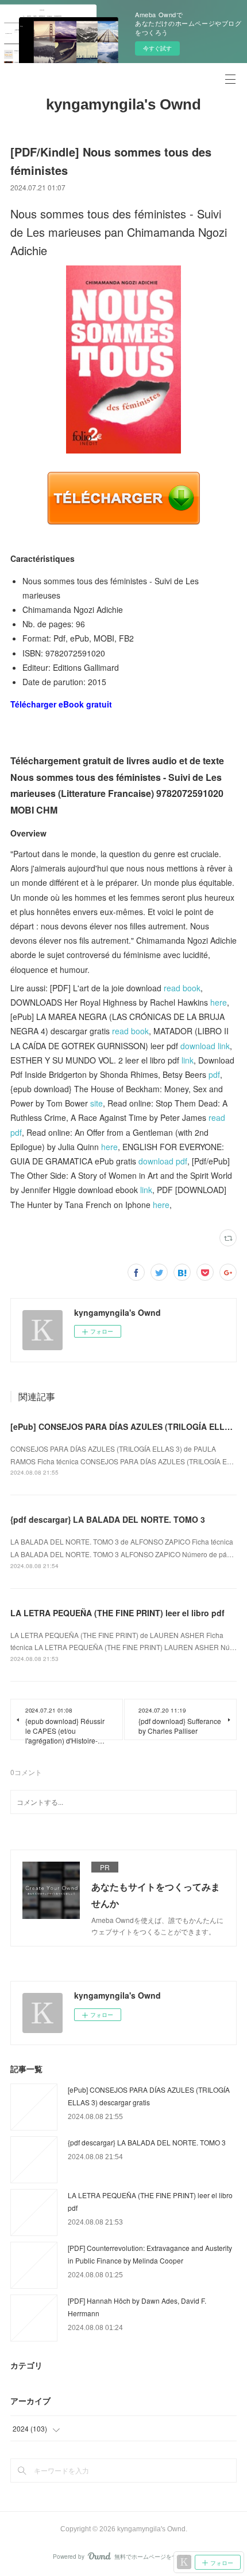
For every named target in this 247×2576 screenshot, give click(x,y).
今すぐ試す (157, 48)
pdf (214, 1074)
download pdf (163, 1161)
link (188, 1060)
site (97, 1103)
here (219, 1002)
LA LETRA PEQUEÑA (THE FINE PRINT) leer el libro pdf (117, 1613)
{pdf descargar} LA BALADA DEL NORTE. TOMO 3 (108, 1519)
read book (182, 988)
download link (205, 1046)
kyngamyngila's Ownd (123, 104)
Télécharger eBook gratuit (61, 704)
